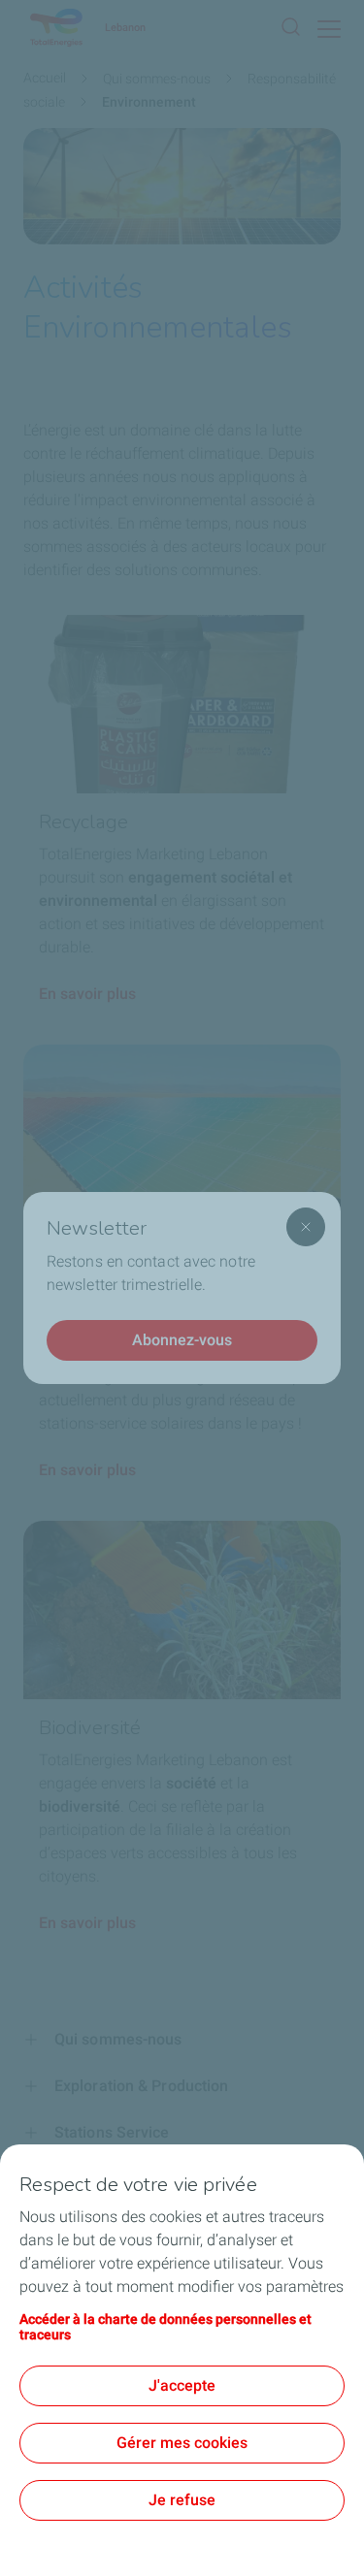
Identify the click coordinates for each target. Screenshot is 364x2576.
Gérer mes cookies (182, 2443)
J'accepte (182, 2385)
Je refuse (182, 2500)
